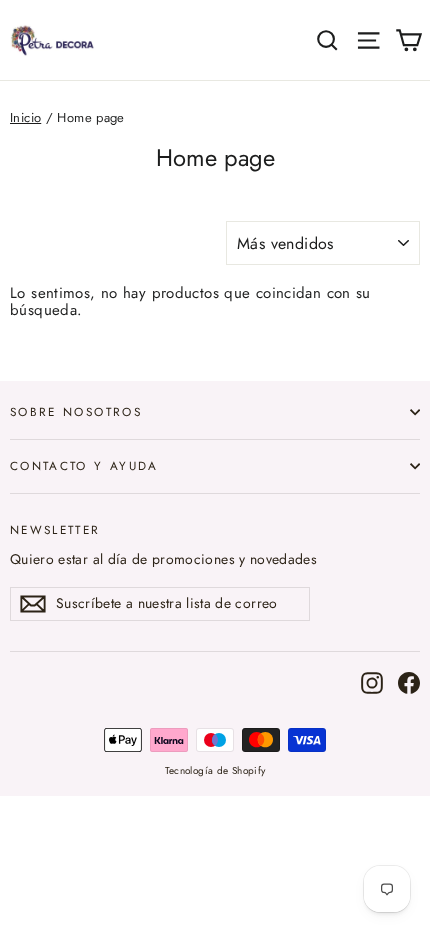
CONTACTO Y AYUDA (84, 465)
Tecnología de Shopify (215, 770)
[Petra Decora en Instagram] (372, 683)
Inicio (25, 117)
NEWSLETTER (55, 529)
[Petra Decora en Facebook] (409, 683)
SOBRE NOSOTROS (76, 411)
